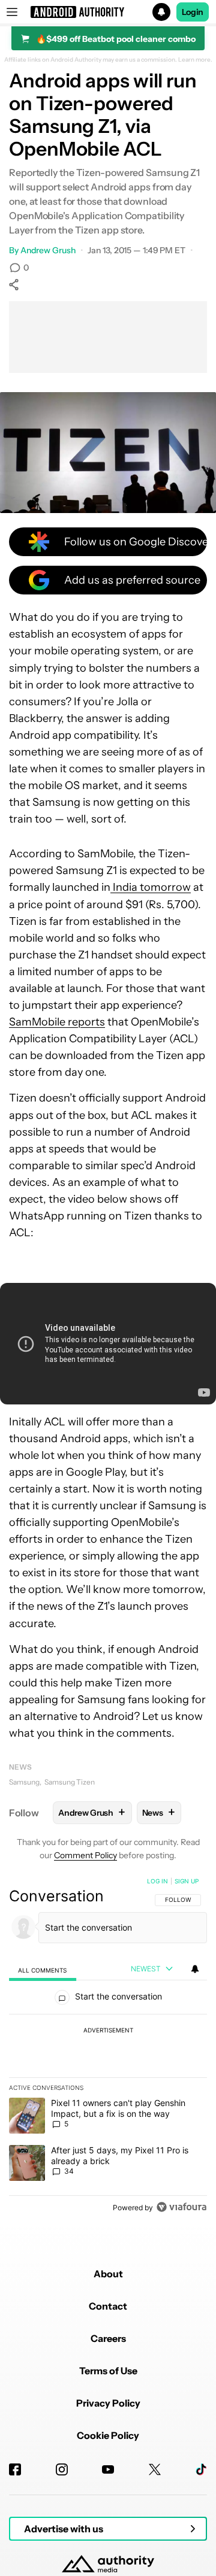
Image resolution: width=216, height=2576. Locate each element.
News (20, 1767)
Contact (108, 2306)
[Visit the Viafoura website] (181, 2207)
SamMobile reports (57, 1022)
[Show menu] (12, 12)
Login (193, 12)
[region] (108, 2047)
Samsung (24, 1782)
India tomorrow (151, 887)
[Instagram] (62, 2469)
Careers (108, 2338)
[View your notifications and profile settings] (195, 1969)
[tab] (43, 1970)
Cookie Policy (108, 2435)
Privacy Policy (108, 2403)
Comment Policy (85, 1855)
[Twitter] (155, 2469)
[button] (108, 12)
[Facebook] (15, 2469)
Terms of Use (108, 2371)
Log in (157, 1881)
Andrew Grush (48, 250)
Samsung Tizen (70, 1782)
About (108, 2274)
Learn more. (195, 60)
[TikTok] (201, 2469)
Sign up (187, 1881)
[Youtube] (108, 2469)
